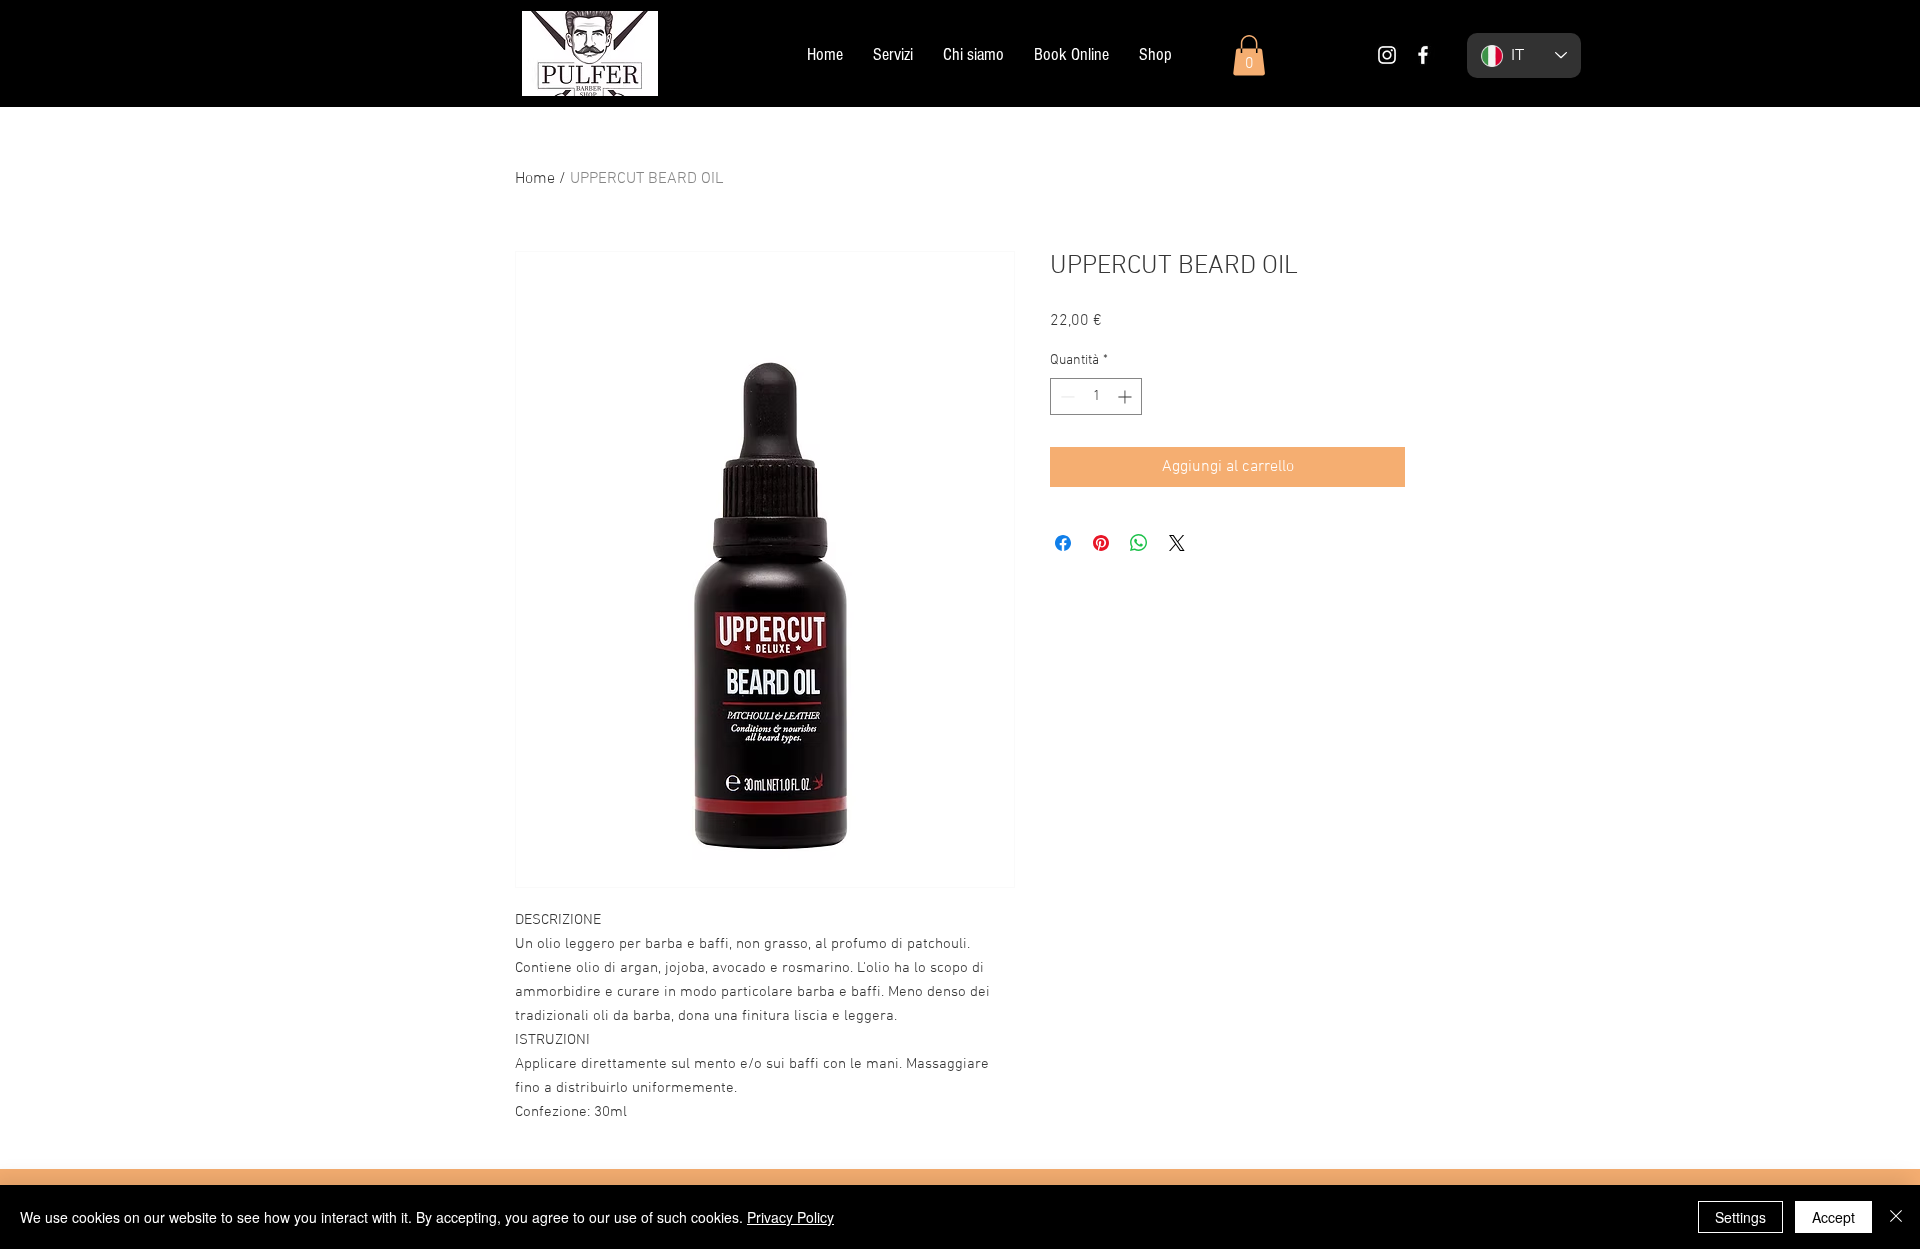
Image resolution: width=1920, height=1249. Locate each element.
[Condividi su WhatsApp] (1139, 543)
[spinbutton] (1096, 396)
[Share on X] (1177, 543)
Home (535, 179)
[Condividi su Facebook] (1063, 543)
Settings (1740, 1217)
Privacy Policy (790, 1217)
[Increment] (1126, 396)
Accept (1833, 1217)
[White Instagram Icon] (1387, 55)
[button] (1249, 55)
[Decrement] (1065, 396)
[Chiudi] (1896, 1217)
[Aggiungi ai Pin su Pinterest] (1101, 543)
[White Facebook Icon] (1423, 55)
